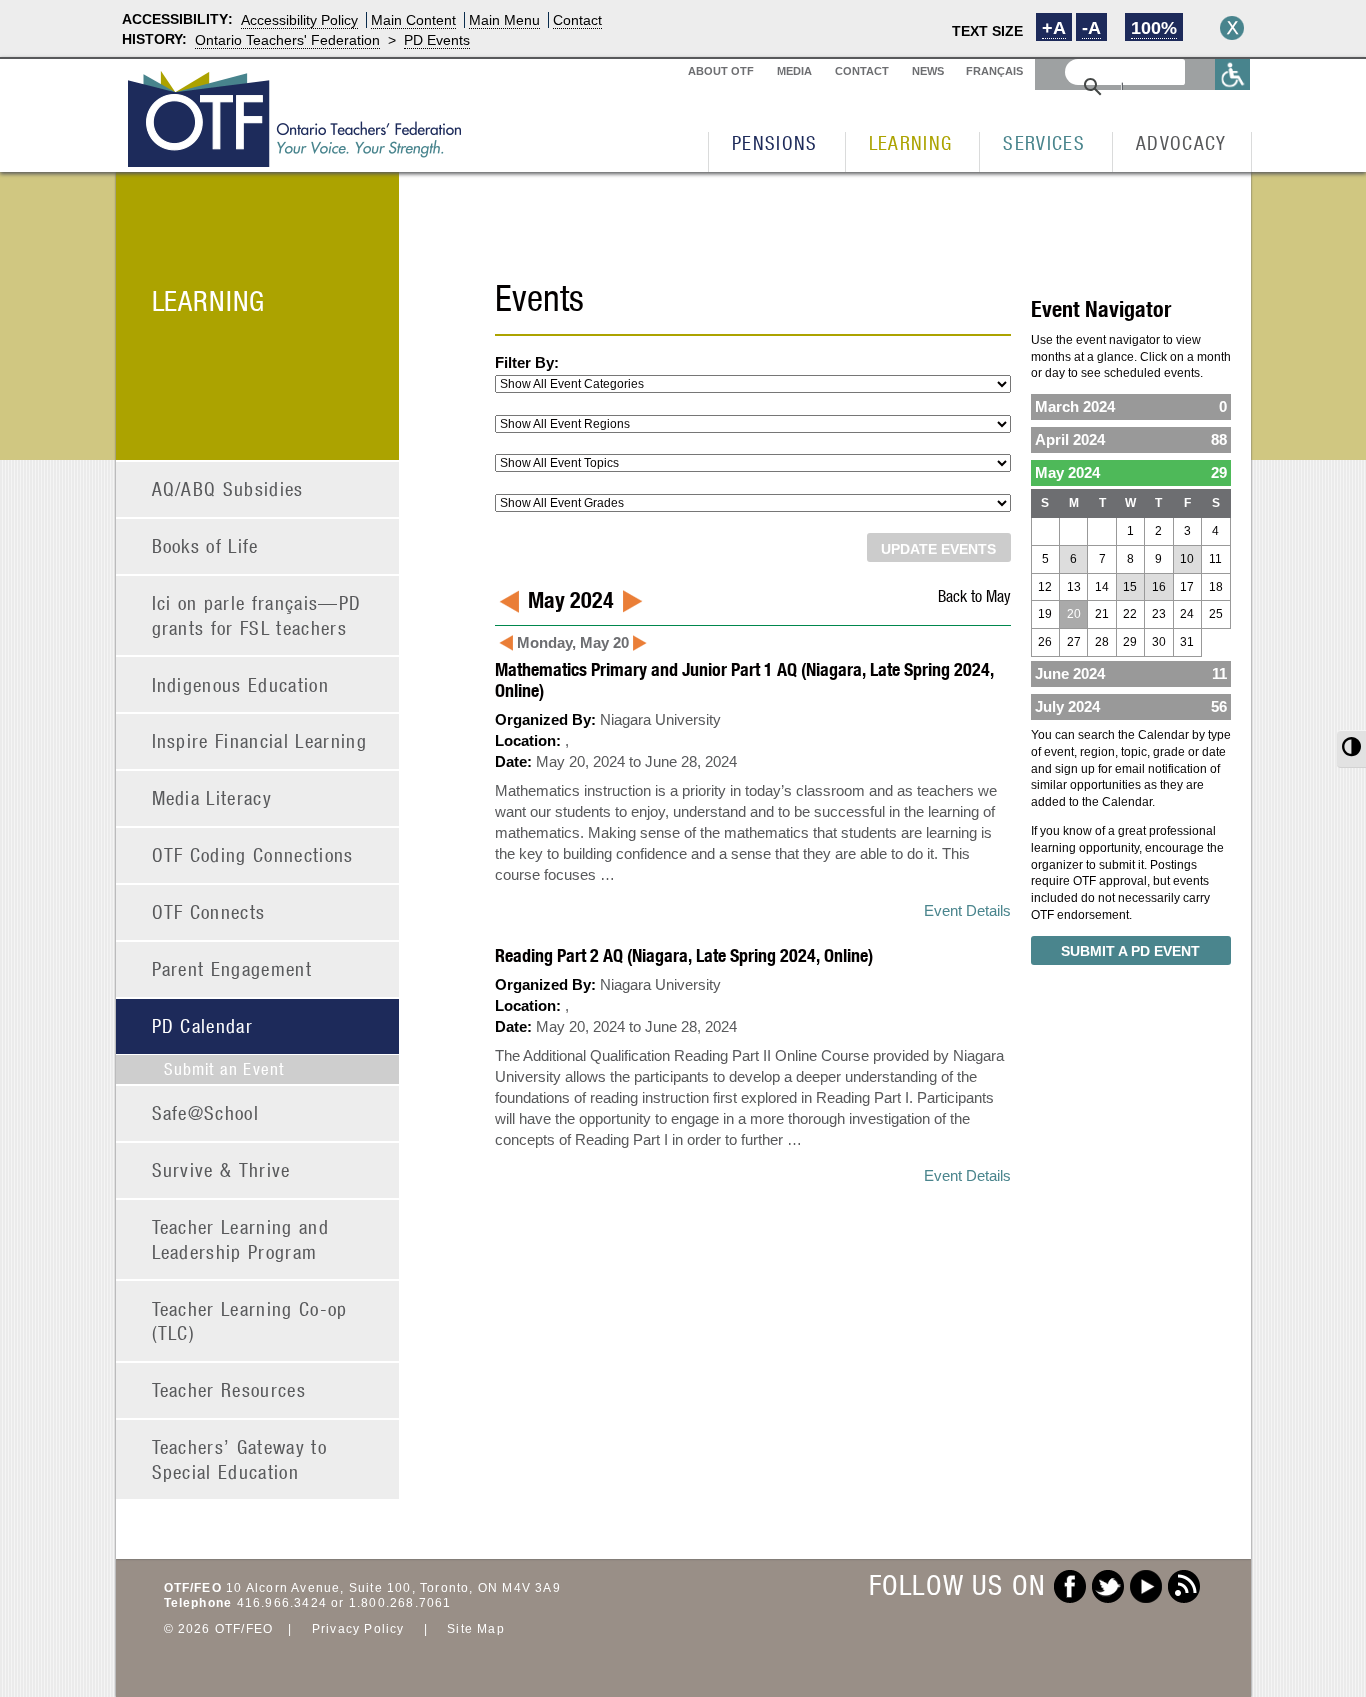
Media (794, 71)
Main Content (413, 20)
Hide (1232, 28)
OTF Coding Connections (253, 854)
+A (1054, 28)
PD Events (437, 40)
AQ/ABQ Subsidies (228, 488)
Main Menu (504, 20)
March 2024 (1131, 406)
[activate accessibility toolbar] (1233, 74)
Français (994, 71)
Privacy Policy (358, 1629)
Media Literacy (212, 797)
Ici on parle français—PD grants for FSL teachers (257, 615)
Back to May (974, 595)
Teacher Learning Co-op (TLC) (250, 1321)
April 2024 (1131, 439)
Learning (911, 142)
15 (1130, 587)
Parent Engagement (232, 968)
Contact (577, 20)
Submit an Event (224, 1069)
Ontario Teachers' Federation (287, 40)
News (928, 71)
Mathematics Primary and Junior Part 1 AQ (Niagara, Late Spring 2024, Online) (744, 680)
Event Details (967, 910)
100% (1154, 28)
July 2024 (1131, 706)
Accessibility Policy (299, 20)
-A (1091, 28)
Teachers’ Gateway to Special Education (240, 1459)
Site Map (476, 1629)
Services (1044, 142)
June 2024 (1131, 673)
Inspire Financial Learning (260, 740)
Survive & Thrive (221, 1169)
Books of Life (205, 545)
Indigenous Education (241, 684)
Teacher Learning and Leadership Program (241, 1239)
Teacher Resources (229, 1389)
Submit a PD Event (1130, 951)
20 (1074, 614)
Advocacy (1181, 142)
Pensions (775, 142)
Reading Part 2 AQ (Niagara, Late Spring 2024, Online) (684, 955)
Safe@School (206, 1112)
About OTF (721, 71)
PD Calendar (203, 1025)
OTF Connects (209, 911)
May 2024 (1131, 472)
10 (1187, 559)
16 (1159, 587)
